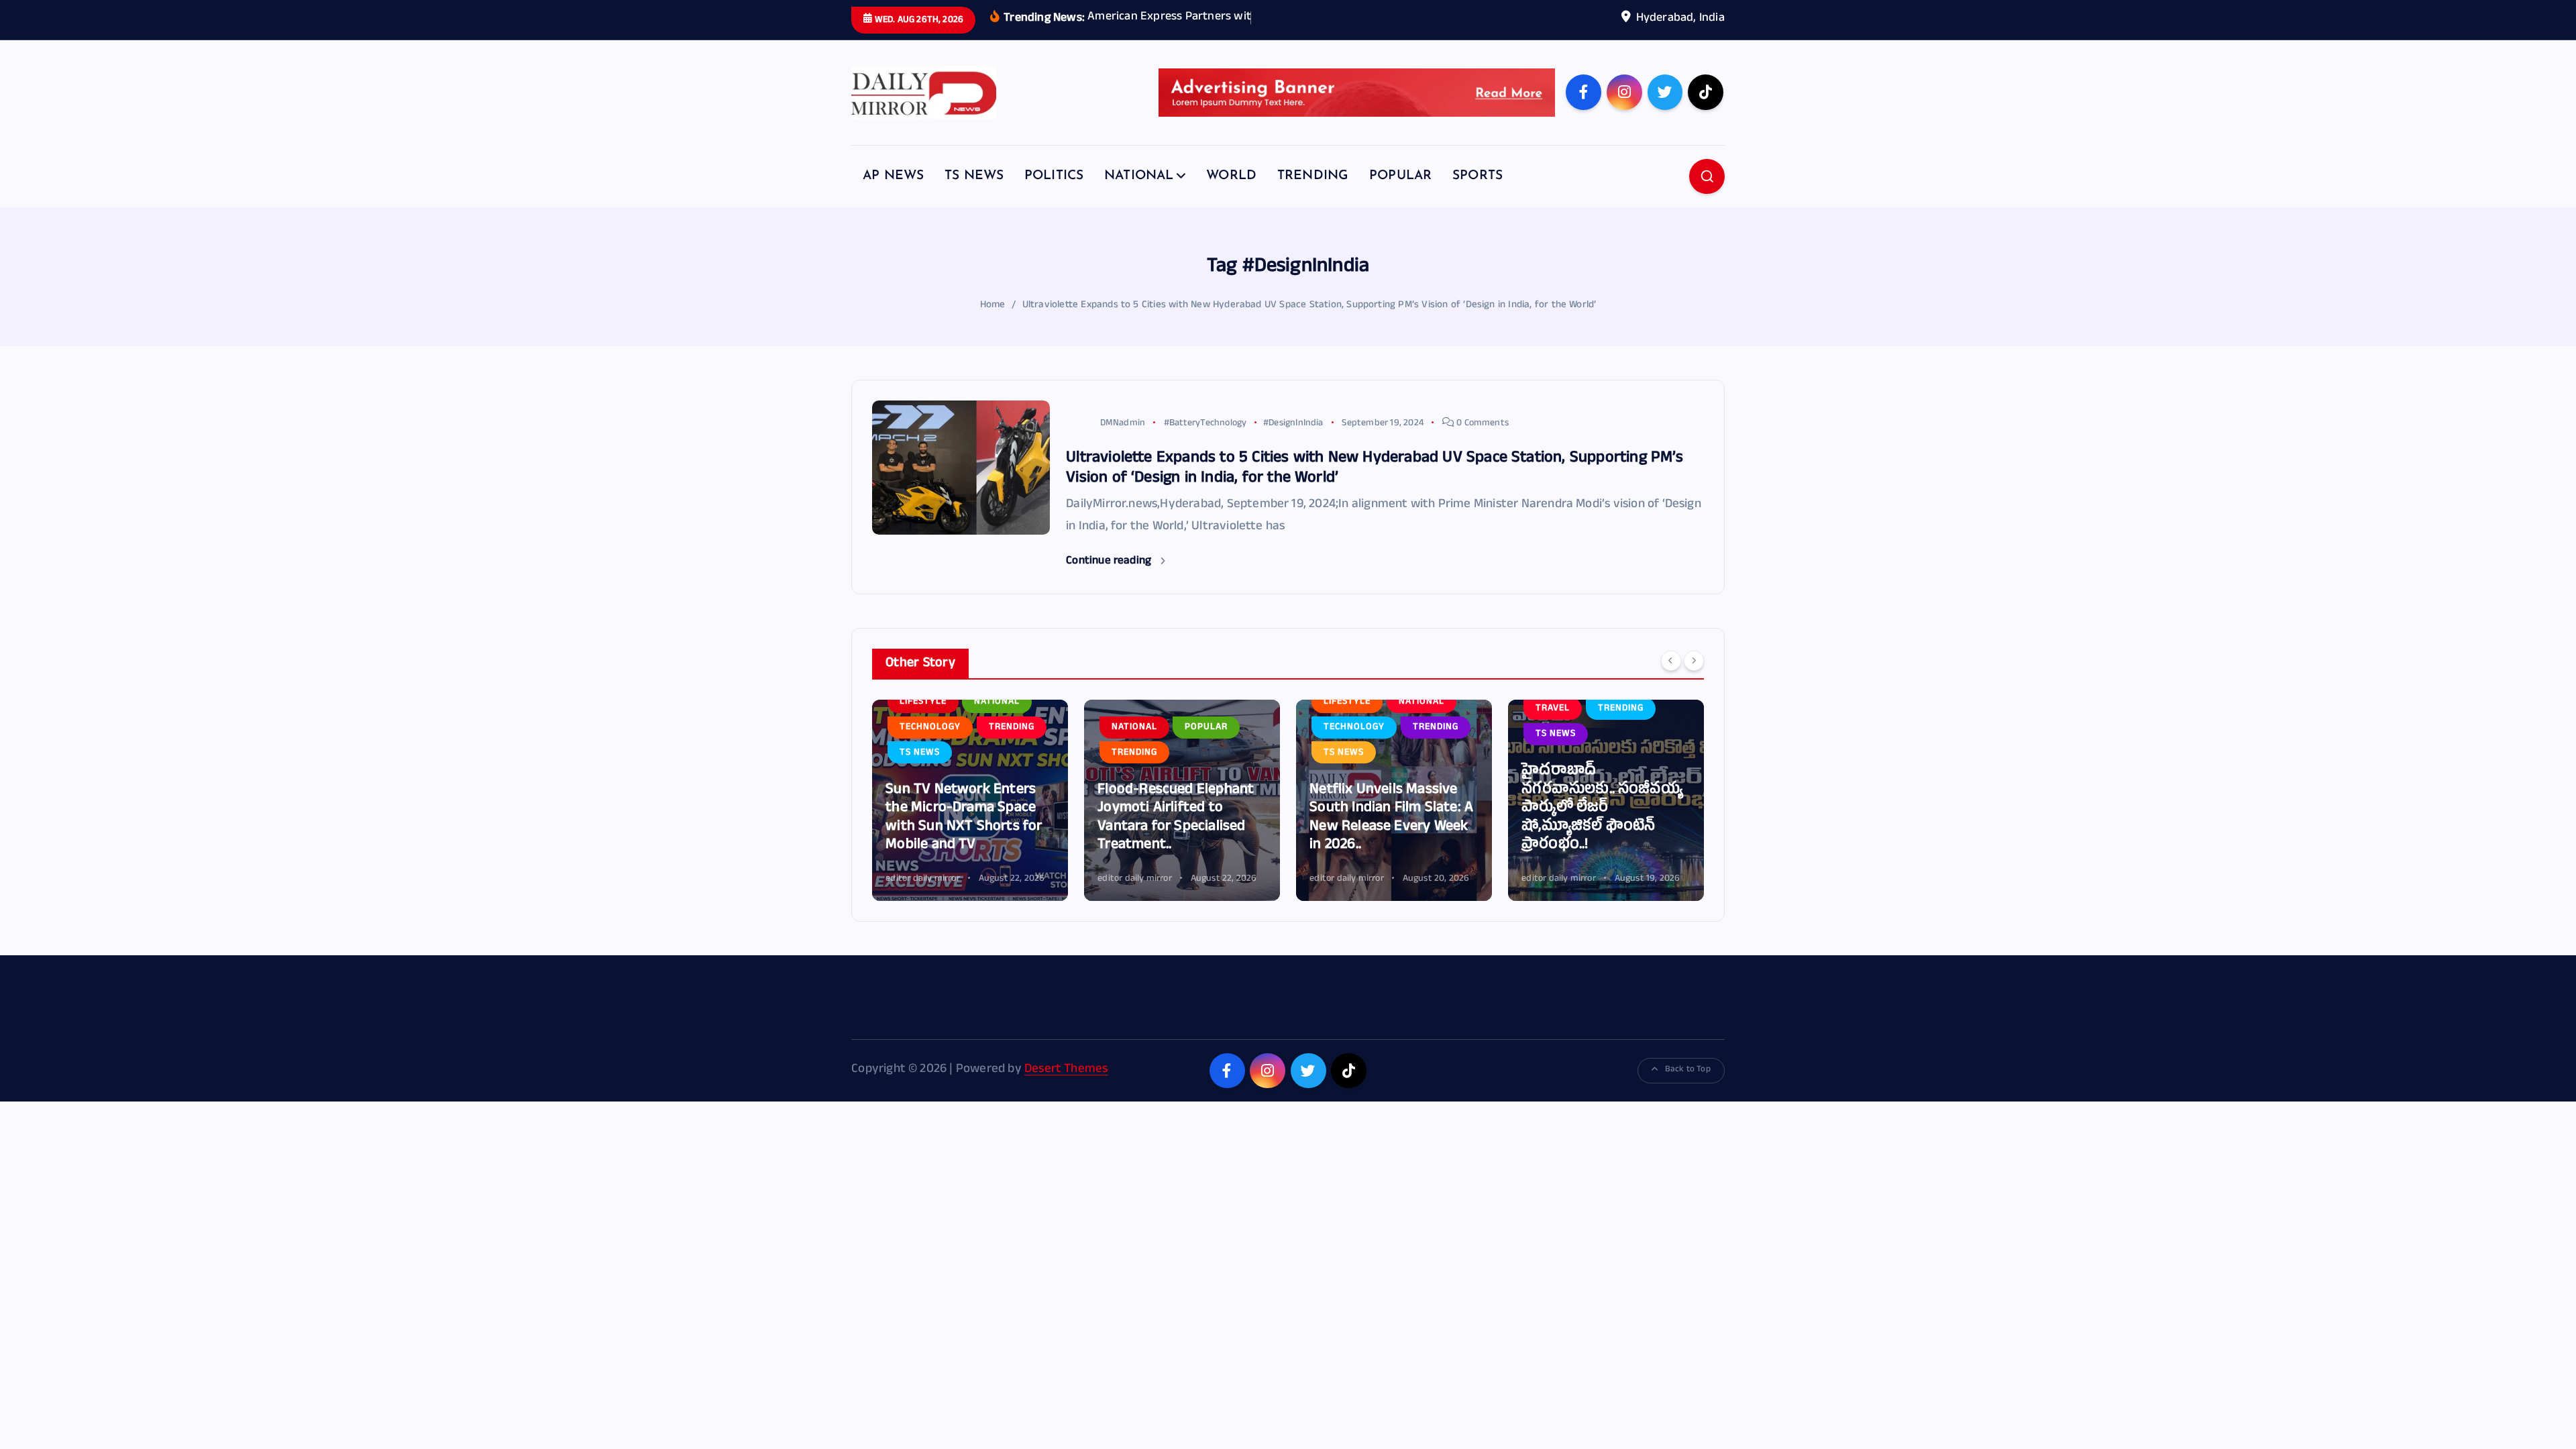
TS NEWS (974, 176)
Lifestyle (923, 702)
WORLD (1231, 176)
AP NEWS (893, 176)
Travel (1553, 709)
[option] (970, 800)
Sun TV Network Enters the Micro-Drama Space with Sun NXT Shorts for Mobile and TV (964, 818)
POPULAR (1400, 176)
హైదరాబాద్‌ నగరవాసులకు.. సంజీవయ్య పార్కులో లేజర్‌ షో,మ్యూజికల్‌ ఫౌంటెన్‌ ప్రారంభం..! (1602, 809)
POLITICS (1054, 176)
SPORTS (1478, 176)
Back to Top (1688, 1070)
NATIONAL (1139, 176)
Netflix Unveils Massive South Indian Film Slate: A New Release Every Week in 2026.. (1391, 818)
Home (993, 306)
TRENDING (1313, 176)
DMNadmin (1123, 424)
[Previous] (1671, 661)
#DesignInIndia (1293, 424)
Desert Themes (1066, 1070)
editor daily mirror (923, 879)
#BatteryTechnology (1205, 424)
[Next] (1694, 661)
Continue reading (1110, 562)
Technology (930, 728)
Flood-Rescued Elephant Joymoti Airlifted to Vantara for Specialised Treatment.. (1176, 818)
